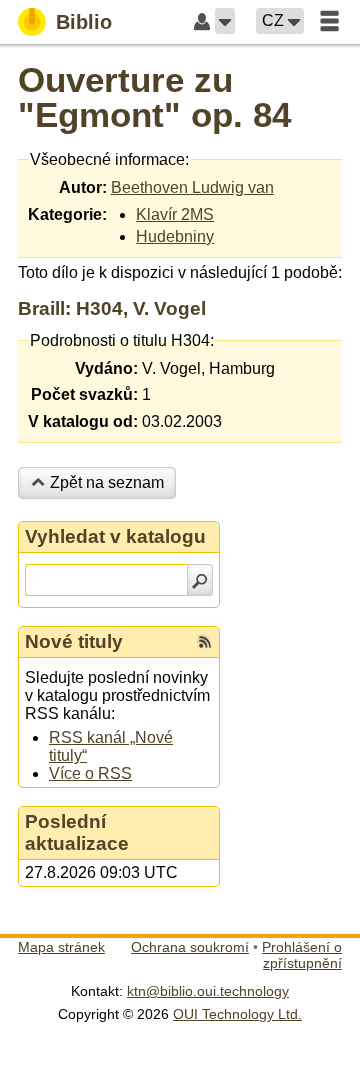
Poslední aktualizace (77, 832)
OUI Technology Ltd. (237, 1014)
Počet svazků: (84, 394)
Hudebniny (175, 236)
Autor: (83, 187)
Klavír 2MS (175, 214)
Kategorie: (67, 214)
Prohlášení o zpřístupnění (302, 955)
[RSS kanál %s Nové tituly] (205, 642)
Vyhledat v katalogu (115, 536)
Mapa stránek (61, 947)
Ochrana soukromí (190, 947)
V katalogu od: (83, 421)
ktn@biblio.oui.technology (208, 991)
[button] (225, 21)
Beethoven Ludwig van (192, 187)
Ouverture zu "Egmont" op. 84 (154, 97)
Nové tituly (74, 641)
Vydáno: (106, 368)
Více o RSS (90, 773)
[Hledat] (200, 580)
